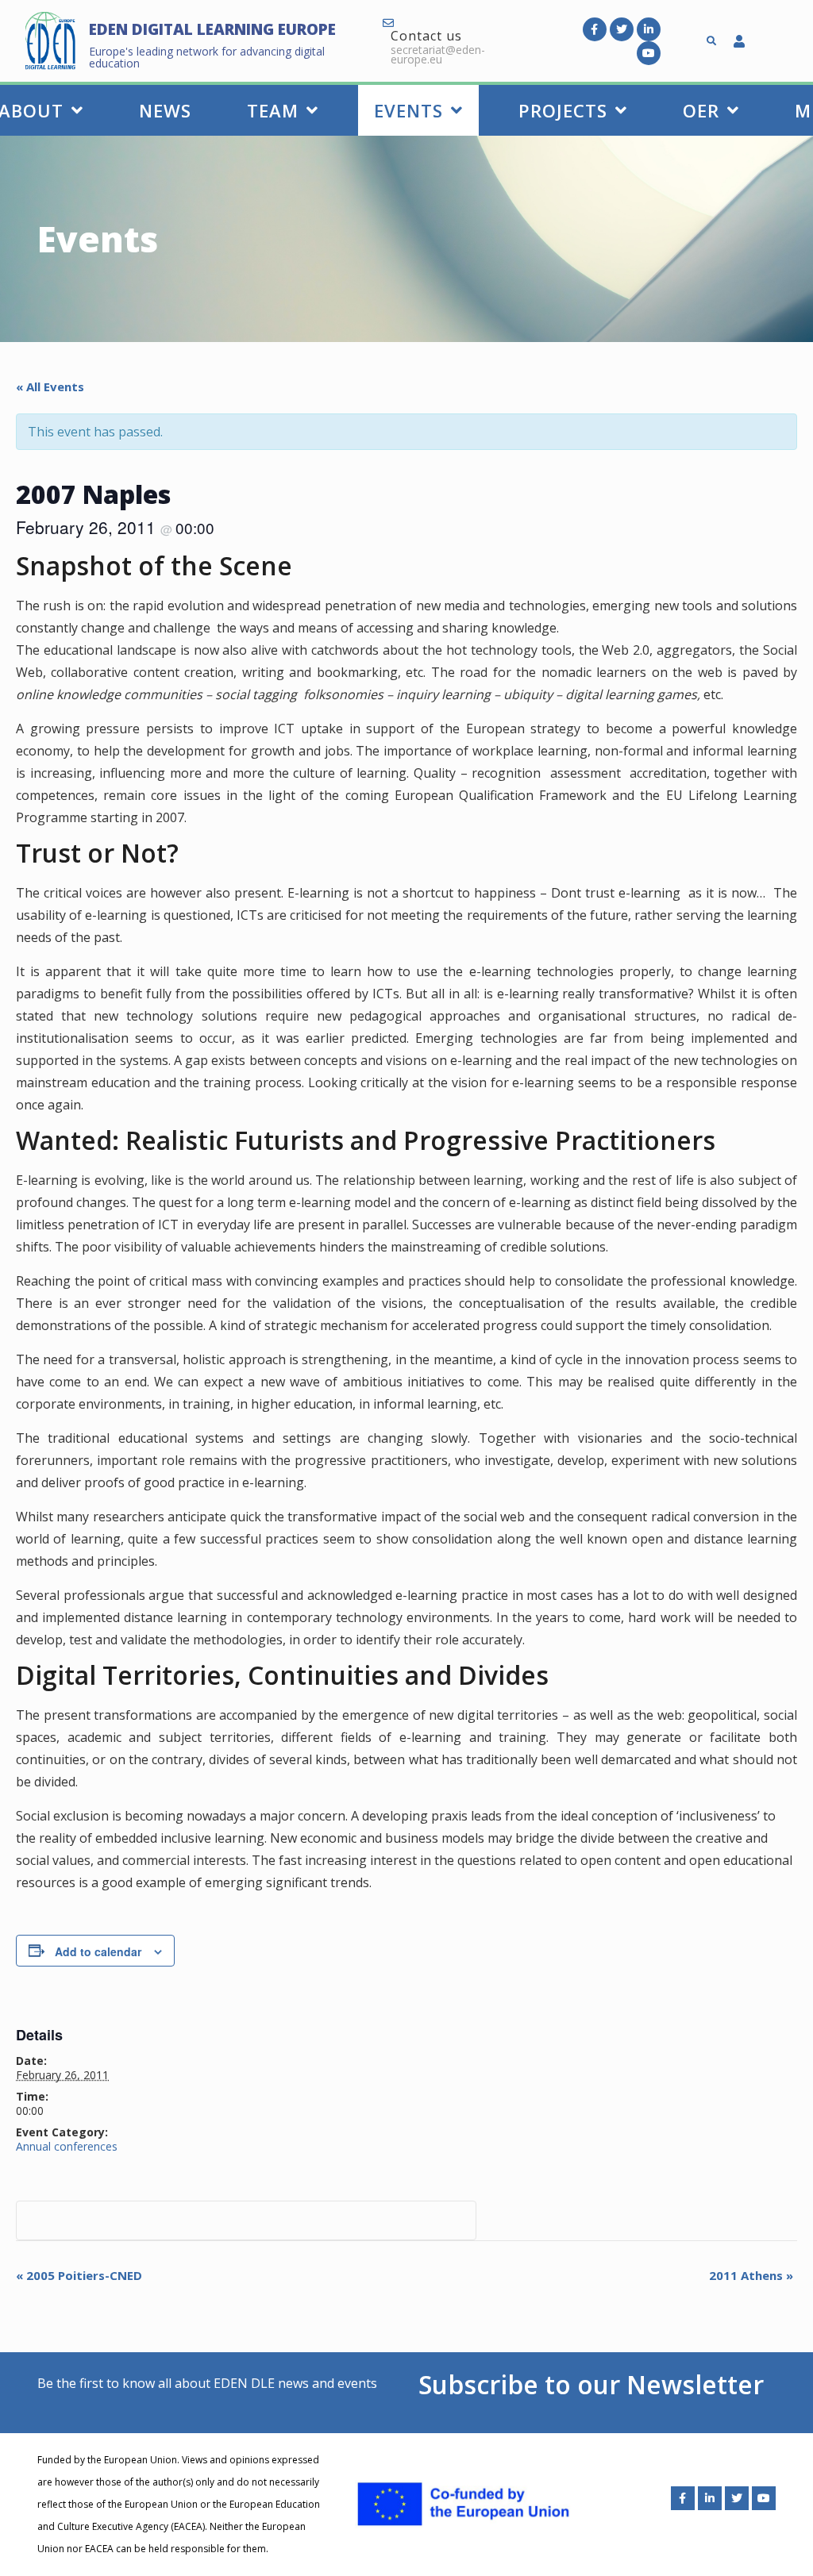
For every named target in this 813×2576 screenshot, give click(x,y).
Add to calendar (98, 1951)
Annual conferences (67, 2146)
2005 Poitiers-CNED (79, 2275)
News (165, 110)
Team (273, 110)
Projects (563, 110)
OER (701, 110)
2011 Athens (751, 2275)
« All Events (50, 386)
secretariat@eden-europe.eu (438, 54)
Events (408, 110)
